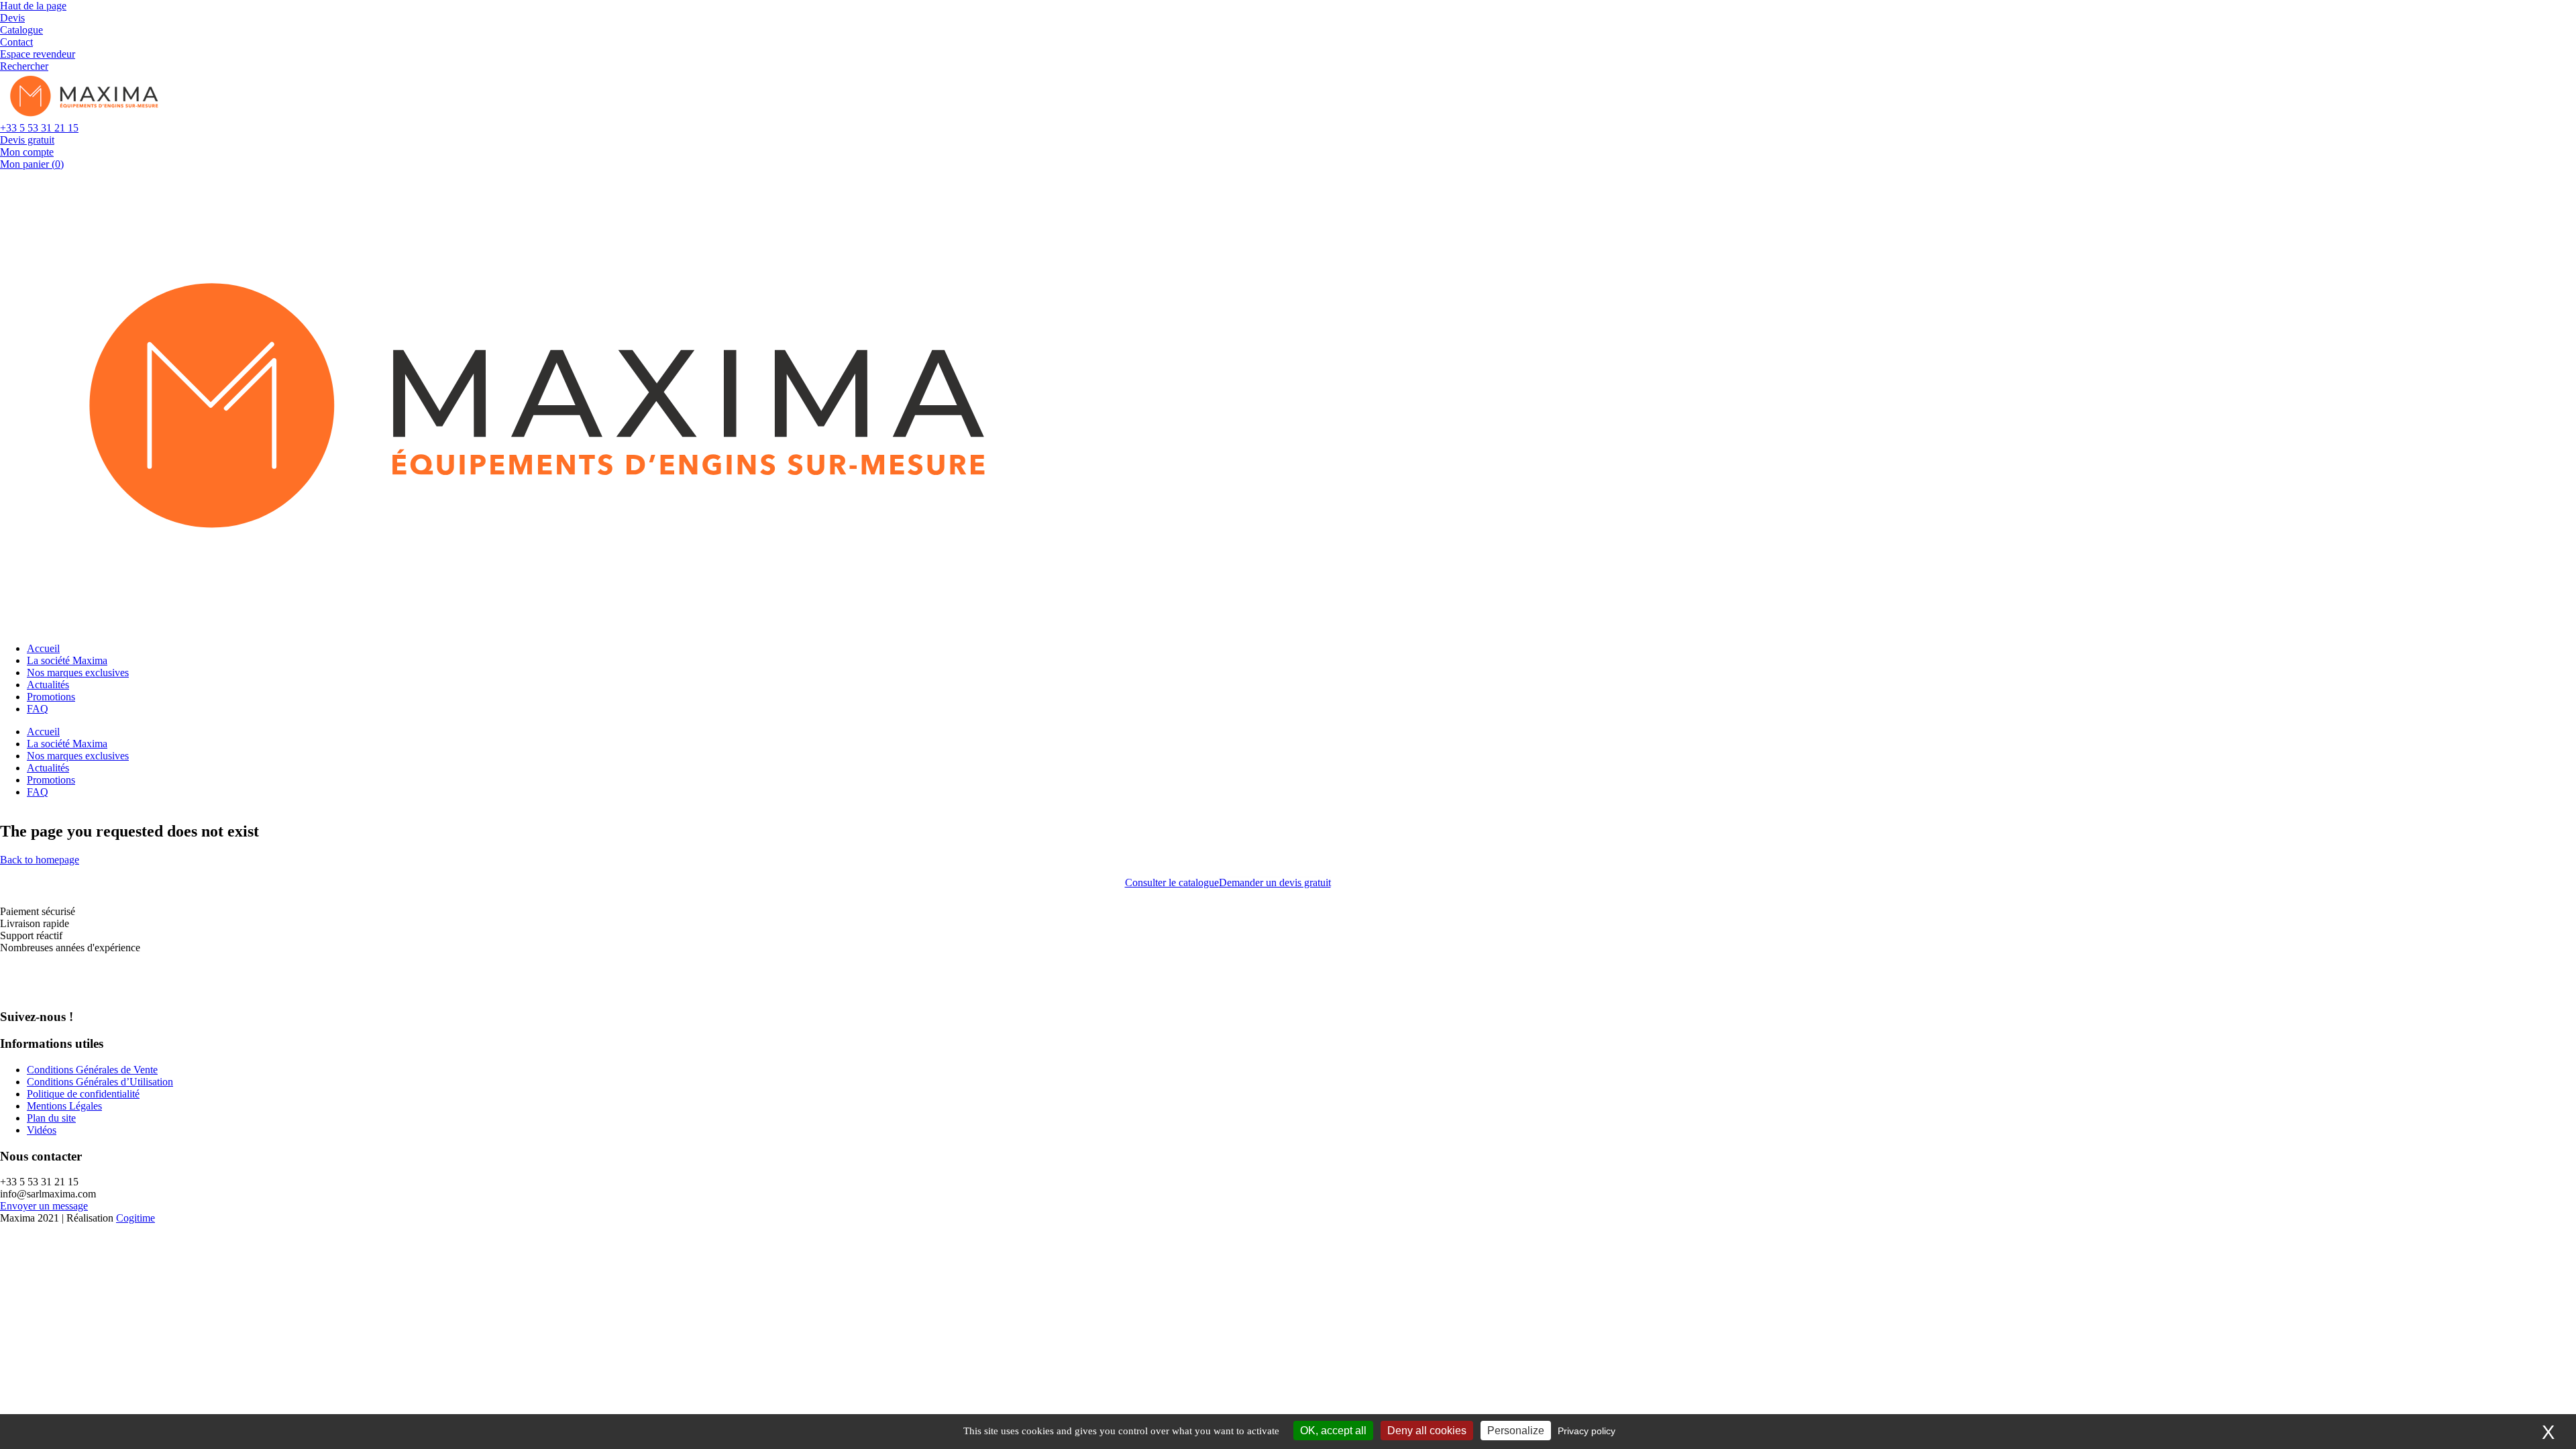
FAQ (38, 709)
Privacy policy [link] (1587, 1431)
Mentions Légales (64, 1106)
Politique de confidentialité (83, 1094)
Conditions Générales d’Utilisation (100, 1082)
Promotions (51, 697)
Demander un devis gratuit (1275, 882)
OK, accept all (1333, 1431)
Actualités (48, 685)
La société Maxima (67, 660)
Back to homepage (40, 860)
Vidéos (42, 1130)
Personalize (1516, 1431)
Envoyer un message (44, 1206)
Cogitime (136, 1218)
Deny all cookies (1427, 1431)
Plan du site (51, 1118)
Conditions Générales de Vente (92, 1070)
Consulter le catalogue (1172, 882)
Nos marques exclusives (78, 673)
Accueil (43, 648)
